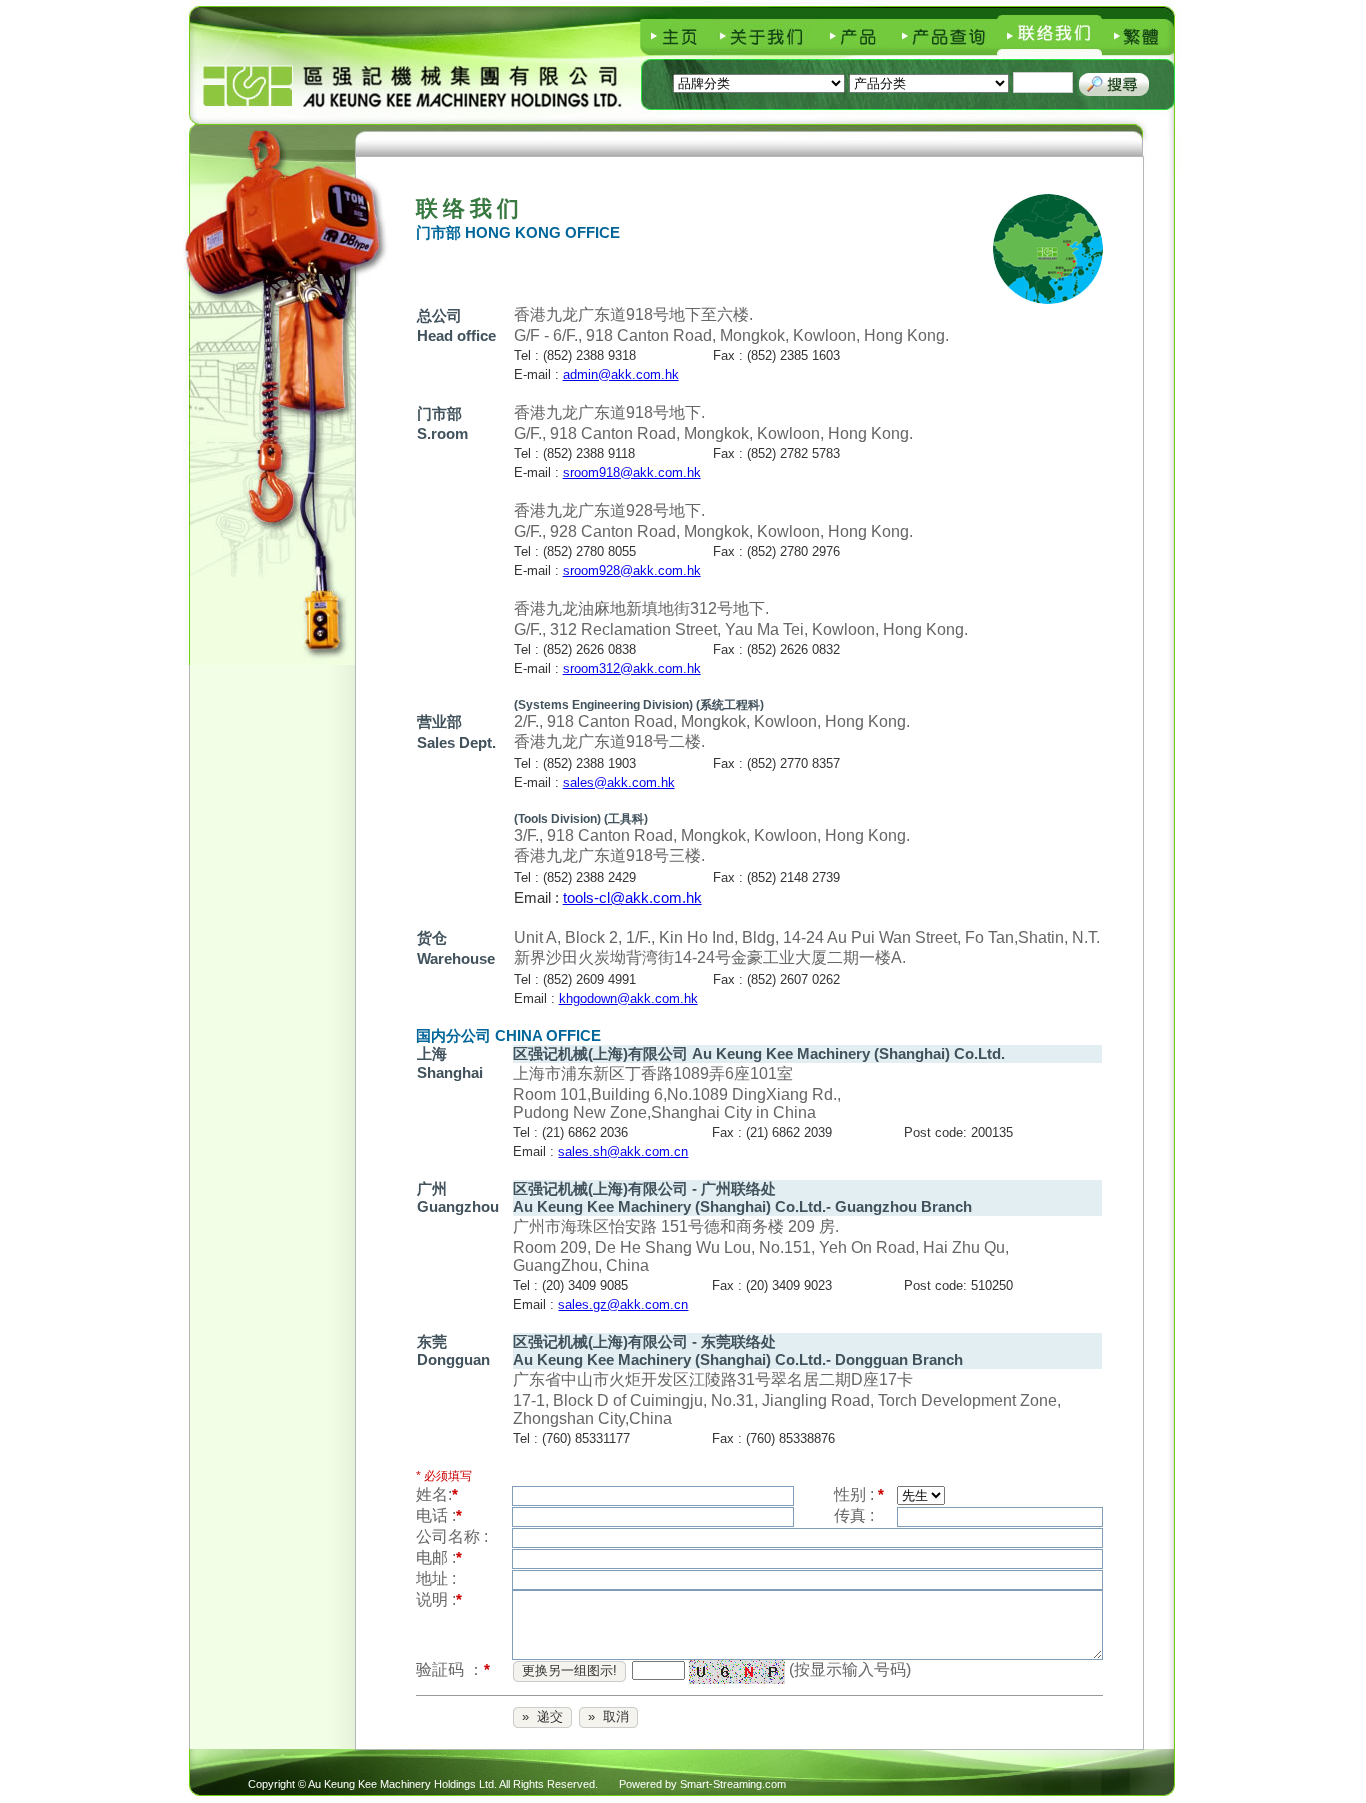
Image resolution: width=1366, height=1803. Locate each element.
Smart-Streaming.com (733, 1784)
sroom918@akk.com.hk (632, 472)
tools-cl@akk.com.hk (632, 897)
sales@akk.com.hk (619, 782)
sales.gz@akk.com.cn (623, 1304)
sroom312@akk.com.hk (632, 668)
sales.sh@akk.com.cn (623, 1151)
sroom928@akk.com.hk (632, 570)
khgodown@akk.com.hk (628, 998)
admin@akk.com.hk (621, 374)
